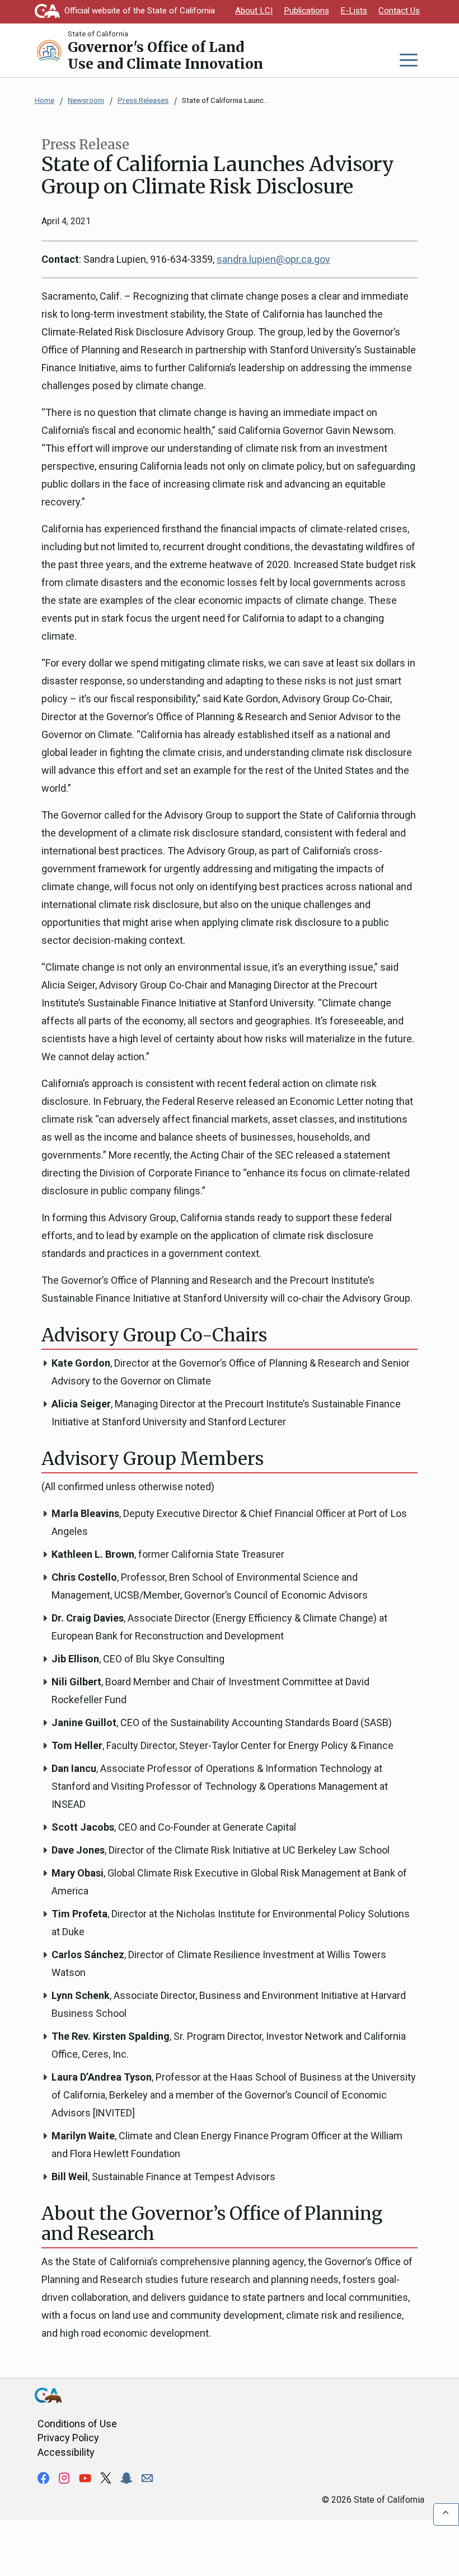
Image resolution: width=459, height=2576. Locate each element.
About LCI (254, 11)
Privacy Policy (68, 2438)
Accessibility (66, 2452)
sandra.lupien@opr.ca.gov (273, 259)
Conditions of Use (77, 2424)
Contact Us (399, 11)
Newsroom (86, 100)
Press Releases (143, 100)
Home (45, 100)
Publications (306, 11)
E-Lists (354, 11)
